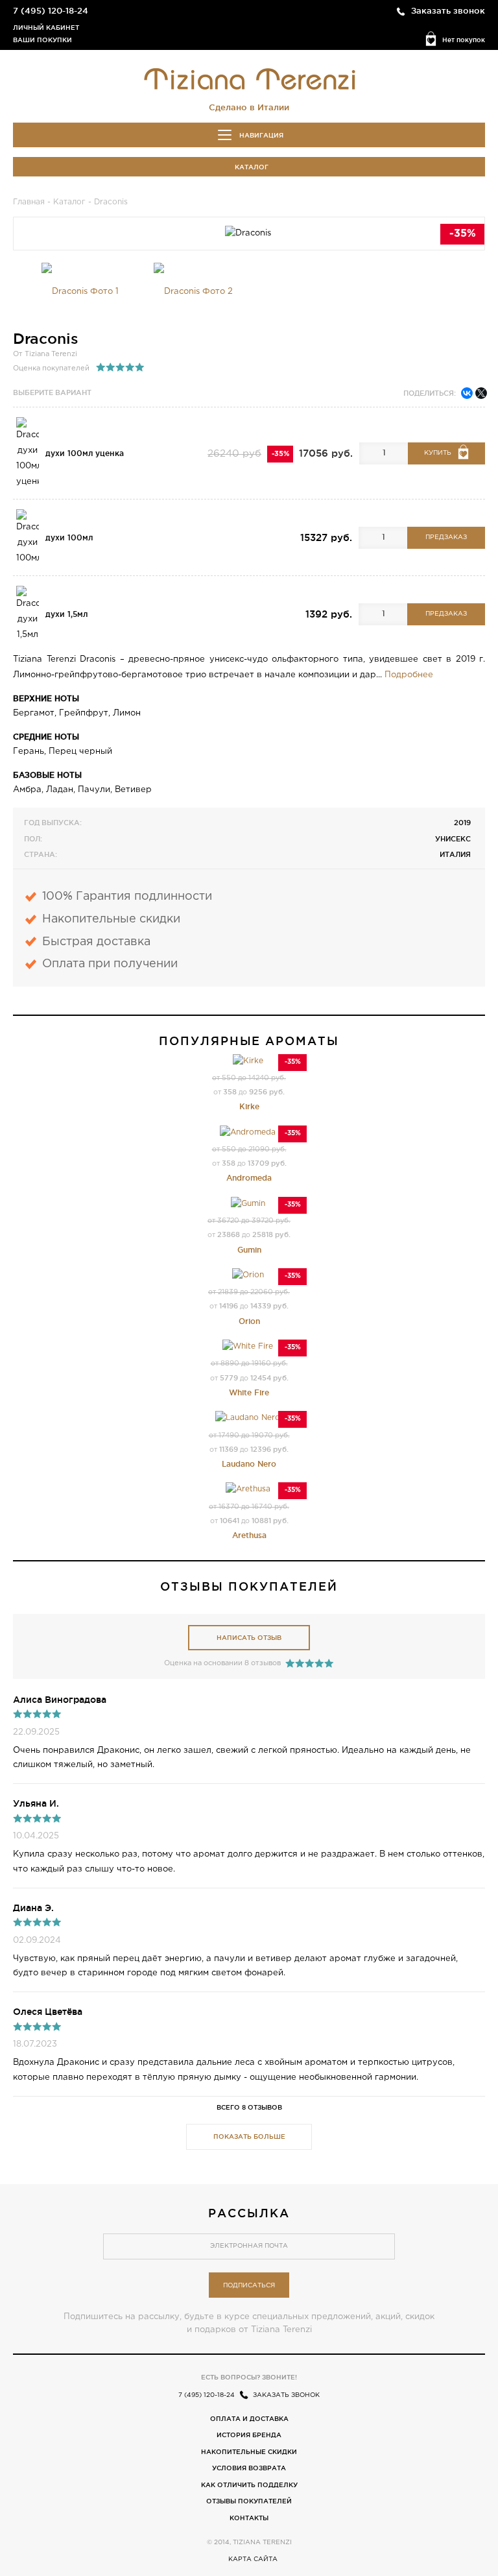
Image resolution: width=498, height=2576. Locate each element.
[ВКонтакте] (467, 393)
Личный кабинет (46, 28)
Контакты (249, 2518)
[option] (80, 292)
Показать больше (249, 2137)
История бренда (249, 2435)
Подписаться (249, 2286)
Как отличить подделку (249, 2485)
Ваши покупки (42, 40)
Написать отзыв (249, 1638)
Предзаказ (446, 537)
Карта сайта (253, 2559)
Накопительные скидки (249, 2452)
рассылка (249, 2213)
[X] (481, 393)
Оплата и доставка (249, 2419)
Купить (438, 453)
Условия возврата (249, 2468)
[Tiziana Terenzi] (249, 78)
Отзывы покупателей (249, 2501)
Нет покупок (464, 40)
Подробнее (409, 675)
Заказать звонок (448, 10)
